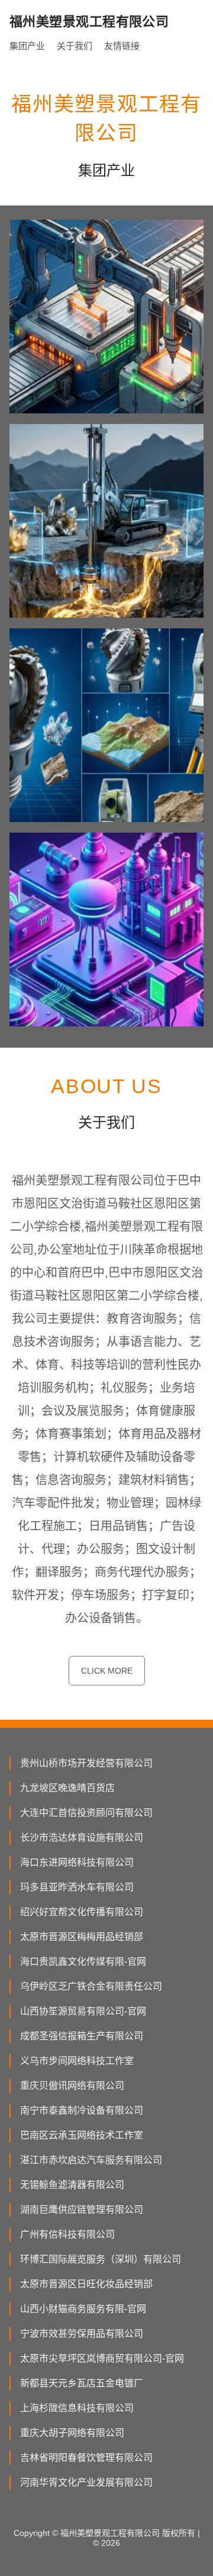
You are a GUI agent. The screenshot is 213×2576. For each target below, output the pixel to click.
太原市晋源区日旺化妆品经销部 (86, 2284)
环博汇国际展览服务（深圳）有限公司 (101, 2259)
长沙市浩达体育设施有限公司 (82, 1838)
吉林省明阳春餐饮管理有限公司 (86, 2458)
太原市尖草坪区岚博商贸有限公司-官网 (102, 2358)
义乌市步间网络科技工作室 (77, 2061)
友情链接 (122, 46)
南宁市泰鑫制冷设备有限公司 (82, 2110)
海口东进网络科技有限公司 (77, 1862)
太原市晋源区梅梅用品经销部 (82, 1937)
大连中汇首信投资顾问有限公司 (86, 1813)
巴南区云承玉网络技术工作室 (82, 2135)
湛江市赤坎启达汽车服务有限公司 (91, 2160)
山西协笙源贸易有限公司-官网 (83, 2011)
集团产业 (27, 46)
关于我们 (75, 46)
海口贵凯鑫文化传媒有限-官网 (83, 1962)
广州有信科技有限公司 (67, 2234)
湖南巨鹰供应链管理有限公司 (82, 2210)
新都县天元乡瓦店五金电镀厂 (82, 2383)
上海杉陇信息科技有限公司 (77, 2408)
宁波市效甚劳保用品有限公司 (82, 2334)
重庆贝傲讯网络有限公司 (72, 2086)
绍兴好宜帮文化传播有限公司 (82, 1912)
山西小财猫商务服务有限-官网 (83, 2309)
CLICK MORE (107, 1671)
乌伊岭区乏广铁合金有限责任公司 (91, 1986)
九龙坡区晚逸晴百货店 (67, 1788)
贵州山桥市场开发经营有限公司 (86, 1763)
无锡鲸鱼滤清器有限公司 (72, 2185)
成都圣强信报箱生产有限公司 (82, 2036)
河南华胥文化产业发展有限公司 (86, 2482)
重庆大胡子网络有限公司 (72, 2433)
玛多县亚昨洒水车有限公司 (77, 1887)
